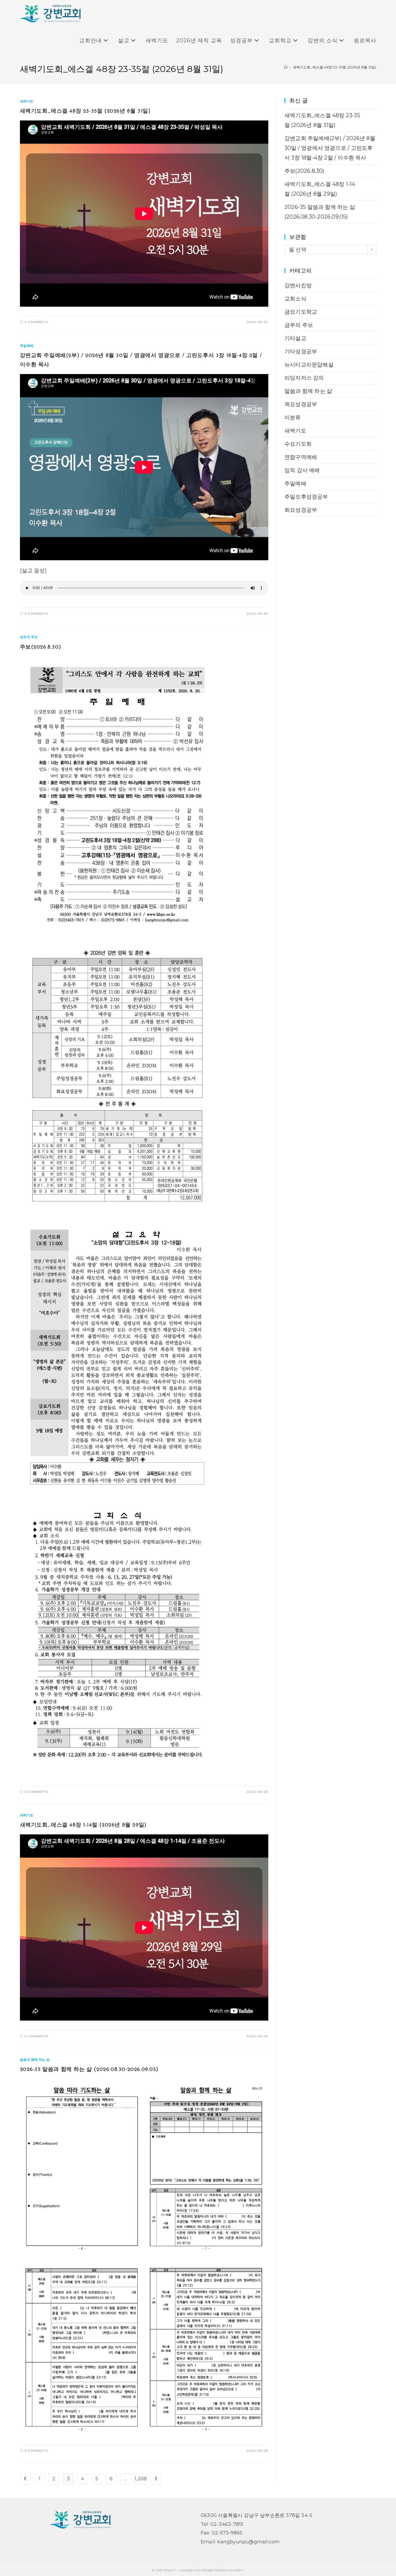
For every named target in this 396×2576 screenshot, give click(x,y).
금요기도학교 (301, 312)
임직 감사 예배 (302, 470)
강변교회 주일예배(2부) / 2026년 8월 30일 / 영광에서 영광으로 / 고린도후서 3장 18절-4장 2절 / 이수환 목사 (330, 148)
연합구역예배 (301, 457)
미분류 (293, 417)
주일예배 (27, 346)
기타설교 (295, 338)
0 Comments (36, 322)
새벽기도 (27, 101)
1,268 (141, 2479)
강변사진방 (298, 285)
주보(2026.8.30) (41, 647)
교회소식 (295, 299)
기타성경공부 (301, 351)
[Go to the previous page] (25, 2479)
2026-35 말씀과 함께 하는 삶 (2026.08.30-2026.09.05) (89, 2070)
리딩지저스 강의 (304, 378)
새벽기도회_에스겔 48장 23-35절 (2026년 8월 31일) (335, 67)
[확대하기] (261, 2086)
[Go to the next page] (156, 2479)
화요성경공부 (301, 510)
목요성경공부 (301, 404)
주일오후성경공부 (306, 497)
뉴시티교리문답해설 (309, 365)
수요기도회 (298, 444)
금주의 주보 (29, 637)
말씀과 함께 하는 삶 (35, 2060)
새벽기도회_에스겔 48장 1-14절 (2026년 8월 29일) (83, 1825)
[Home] (286, 67)
